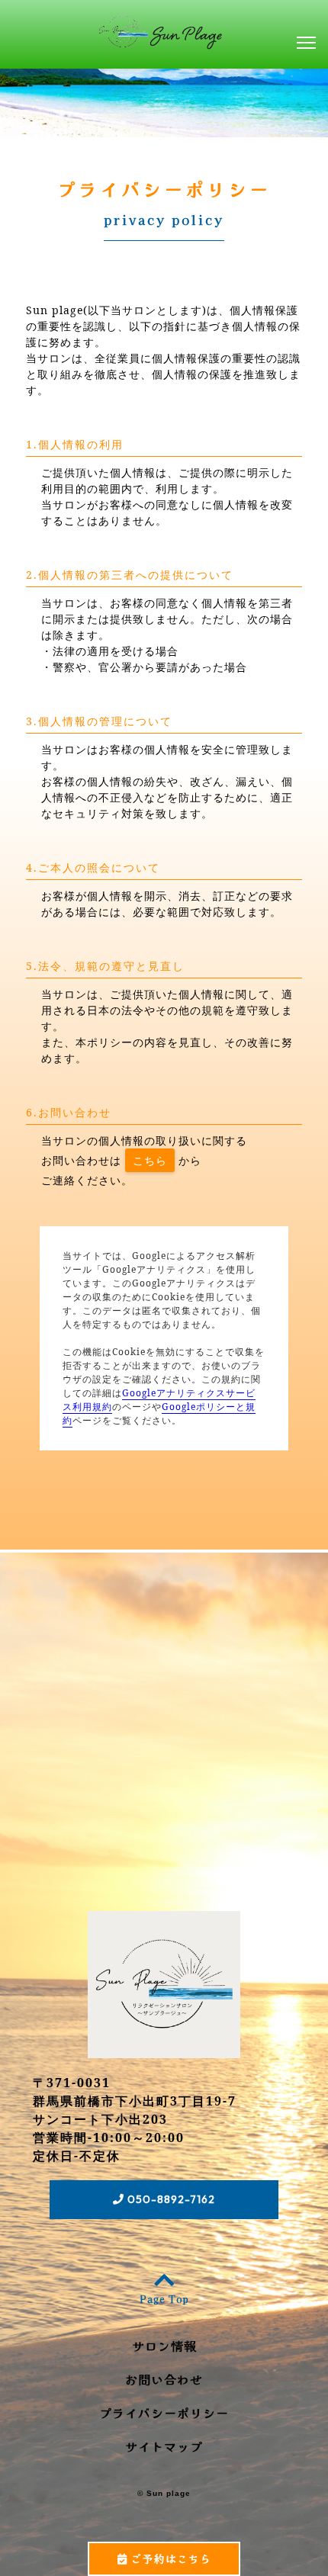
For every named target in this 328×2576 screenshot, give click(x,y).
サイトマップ (164, 2446)
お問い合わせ (164, 2379)
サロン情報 (164, 2346)
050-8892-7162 (170, 2199)
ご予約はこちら (169, 2558)
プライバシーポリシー (164, 2413)
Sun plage (169, 2493)
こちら (150, 1160)
